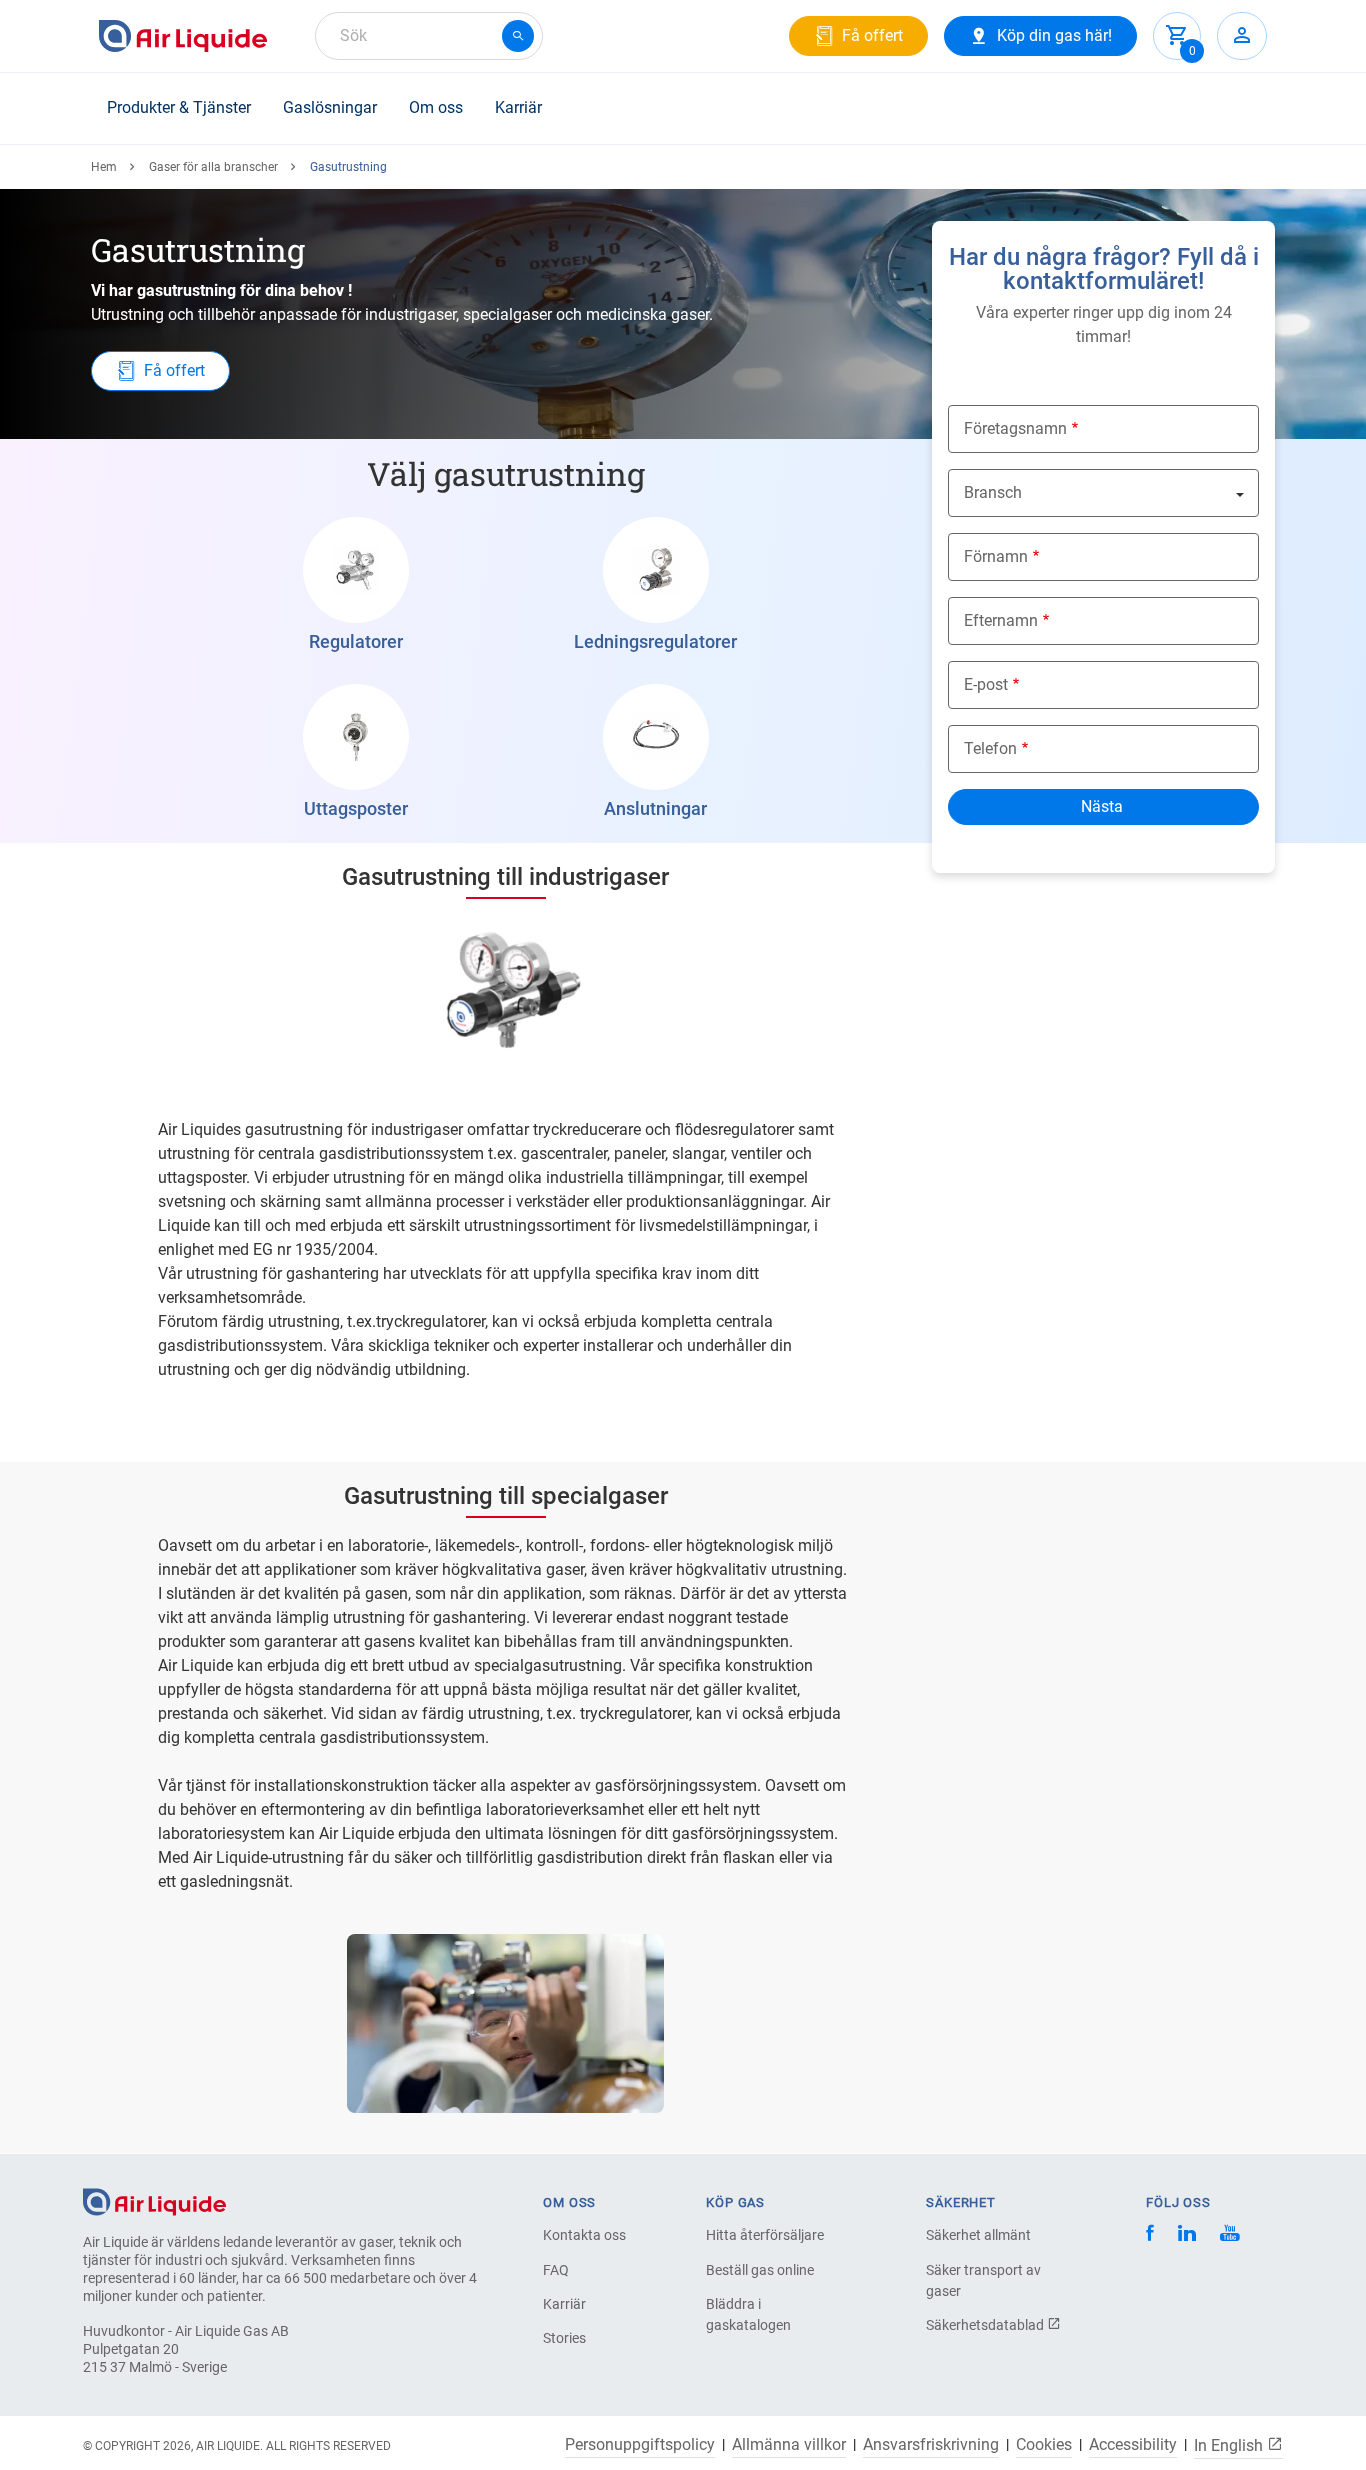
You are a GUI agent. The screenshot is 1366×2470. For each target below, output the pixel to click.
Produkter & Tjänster (179, 107)
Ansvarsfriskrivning (931, 2445)
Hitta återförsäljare (765, 2235)
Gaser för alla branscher (213, 167)
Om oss (436, 107)
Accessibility (1133, 2445)
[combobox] (429, 36)
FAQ (556, 2270)
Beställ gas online (760, 2270)
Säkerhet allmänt (978, 2235)
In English (1230, 2445)
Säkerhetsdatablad (986, 2325)
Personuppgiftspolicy (640, 2445)
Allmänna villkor (789, 2445)
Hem (104, 167)
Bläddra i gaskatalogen (748, 2314)
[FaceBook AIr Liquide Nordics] (1150, 2235)
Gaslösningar (330, 107)
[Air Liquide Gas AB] (183, 36)
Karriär (518, 107)
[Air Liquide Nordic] (1229, 2235)
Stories (564, 2338)
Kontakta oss (584, 2235)
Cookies (1044, 2445)
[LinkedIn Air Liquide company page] (1187, 2235)
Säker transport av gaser (983, 2280)
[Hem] (154, 2200)
